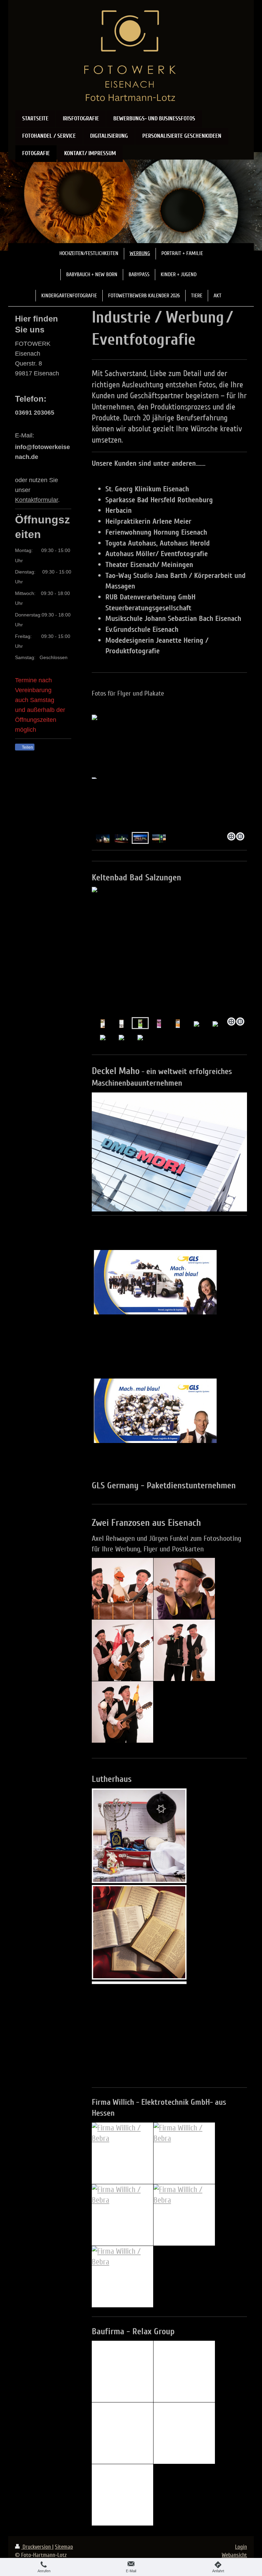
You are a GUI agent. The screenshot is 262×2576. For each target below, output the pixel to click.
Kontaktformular (37, 500)
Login (241, 2547)
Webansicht (234, 2555)
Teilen (27, 747)
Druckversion (37, 2547)
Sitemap (64, 2547)
